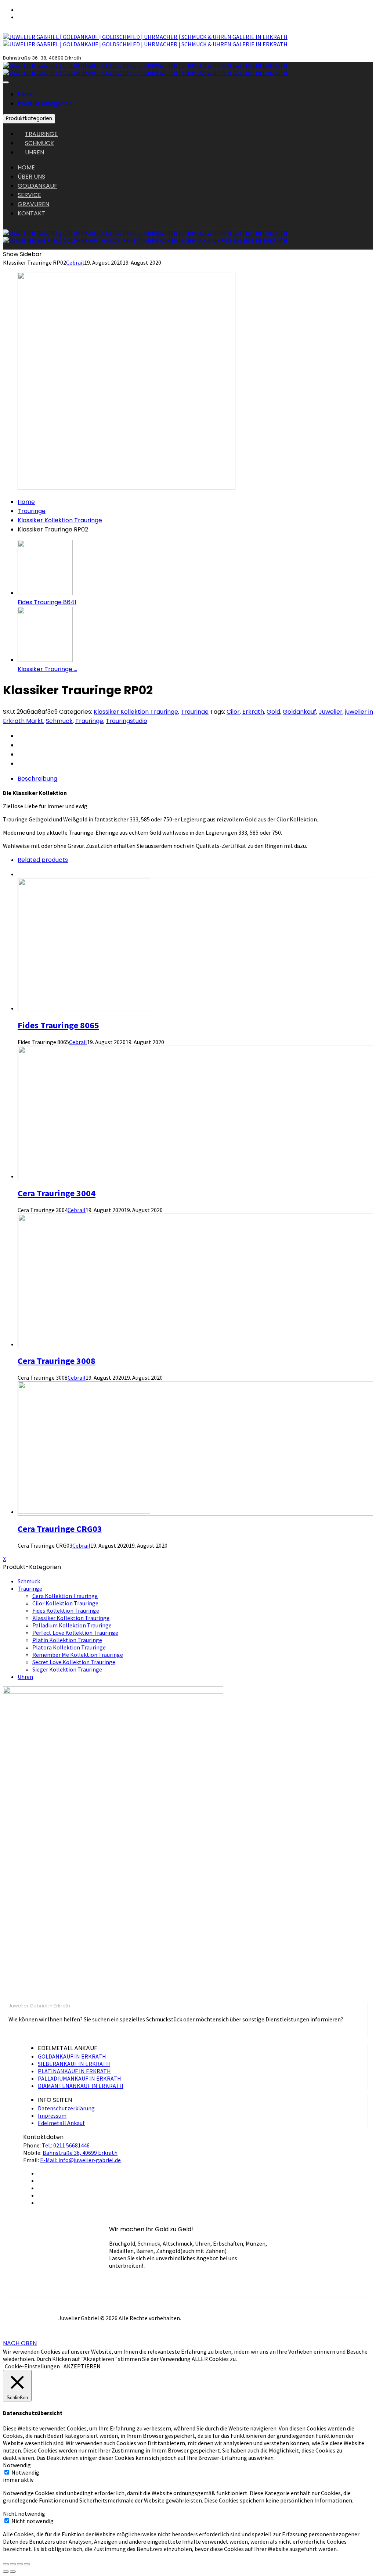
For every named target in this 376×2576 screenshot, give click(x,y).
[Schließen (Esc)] (6, 2564)
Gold (273, 712)
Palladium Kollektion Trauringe (72, 1625)
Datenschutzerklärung (66, 2108)
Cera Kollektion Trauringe (65, 1596)
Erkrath (253, 712)
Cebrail (75, 262)
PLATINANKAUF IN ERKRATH (74, 2071)
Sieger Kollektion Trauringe (67, 1669)
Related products (43, 860)
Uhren (25, 1677)
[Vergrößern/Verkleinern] (27, 2564)
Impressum (52, 2115)
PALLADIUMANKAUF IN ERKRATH (79, 2078)
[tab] (195, 779)
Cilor (233, 712)
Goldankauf (299, 712)
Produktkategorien (45, 103)
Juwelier (331, 712)
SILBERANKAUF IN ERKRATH (74, 2064)
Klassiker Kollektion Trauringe (60, 520)
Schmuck (59, 721)
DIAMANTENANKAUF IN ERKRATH (81, 2086)
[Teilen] (13, 2564)
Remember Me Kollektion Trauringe (78, 1655)
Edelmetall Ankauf (61, 2123)
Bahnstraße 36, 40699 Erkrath (80, 2153)
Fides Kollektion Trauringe (66, 1611)
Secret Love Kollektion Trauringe (74, 1662)
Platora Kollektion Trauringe (69, 1647)
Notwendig (25, 2472)
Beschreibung (37, 779)
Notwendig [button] (17, 2465)
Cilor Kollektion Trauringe (65, 1603)
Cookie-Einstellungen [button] (32, 2366)
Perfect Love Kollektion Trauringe (75, 1633)
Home (26, 502)
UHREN (35, 152)
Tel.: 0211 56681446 (66, 2145)
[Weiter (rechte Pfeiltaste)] (13, 2572)
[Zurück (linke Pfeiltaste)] (6, 2572)
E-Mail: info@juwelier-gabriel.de (80, 2160)
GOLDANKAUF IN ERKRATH (72, 2056)
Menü (26, 94)
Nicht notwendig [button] (24, 2514)
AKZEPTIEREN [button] (82, 2366)
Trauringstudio (126, 721)
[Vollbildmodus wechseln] (20, 2564)
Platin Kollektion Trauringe (67, 1640)
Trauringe (32, 511)
